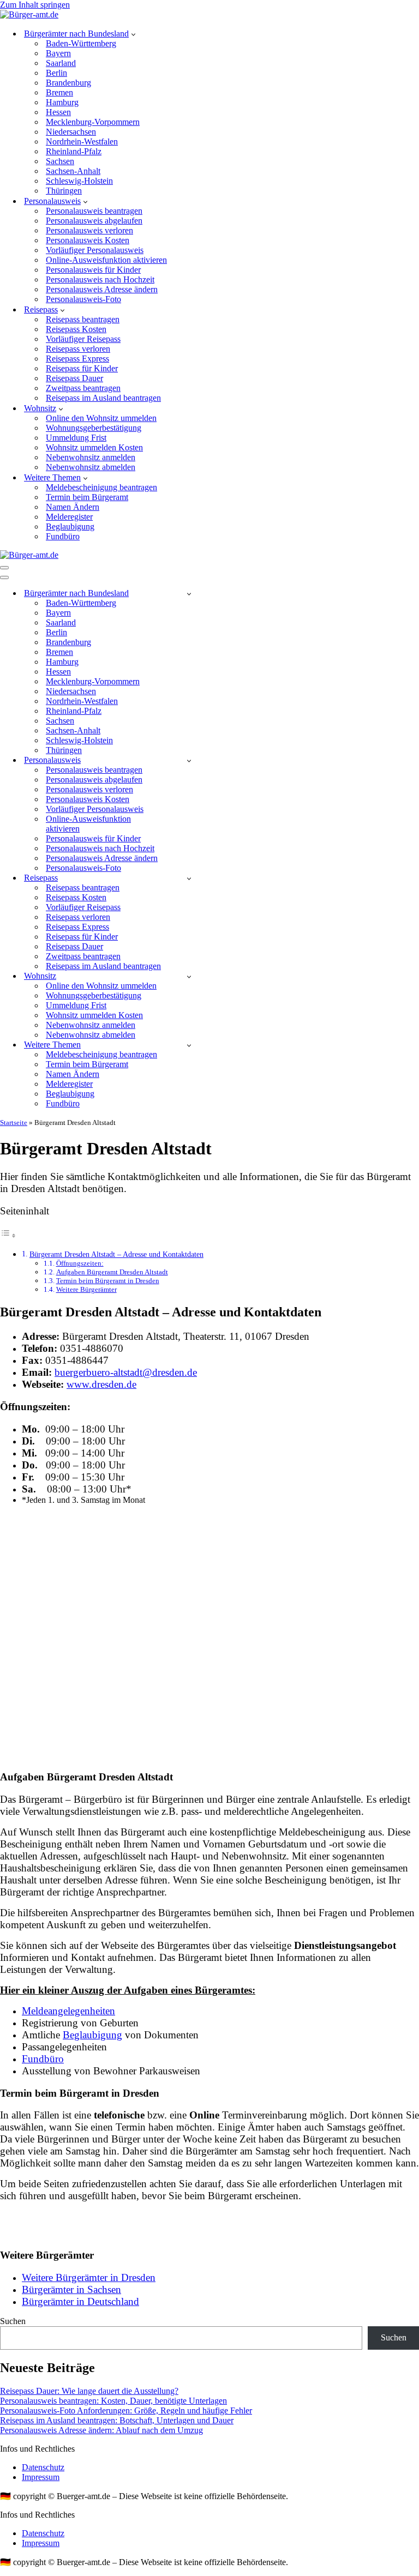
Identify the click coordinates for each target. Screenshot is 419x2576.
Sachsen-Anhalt (73, 171)
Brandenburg (68, 83)
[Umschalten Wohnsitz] (189, 976)
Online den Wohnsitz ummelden (101, 418)
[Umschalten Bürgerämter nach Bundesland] (189, 594)
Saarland (61, 63)
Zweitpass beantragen (83, 388)
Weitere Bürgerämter (86, 1289)
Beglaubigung (70, 526)
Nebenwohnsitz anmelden (91, 457)
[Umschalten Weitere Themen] (189, 1045)
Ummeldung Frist (76, 438)
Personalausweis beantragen (94, 211)
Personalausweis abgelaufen (94, 221)
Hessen (58, 112)
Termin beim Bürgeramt (87, 497)
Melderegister (69, 517)
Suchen (13, 2321)
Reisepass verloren (78, 349)
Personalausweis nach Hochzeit (100, 279)
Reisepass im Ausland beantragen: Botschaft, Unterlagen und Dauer (117, 2420)
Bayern (58, 53)
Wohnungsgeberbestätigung (94, 428)
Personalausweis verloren (89, 230)
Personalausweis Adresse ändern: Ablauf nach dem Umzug (101, 2430)
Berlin (56, 73)
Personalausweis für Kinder (93, 270)
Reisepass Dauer (74, 378)
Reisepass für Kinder (82, 368)
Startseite (14, 1123)
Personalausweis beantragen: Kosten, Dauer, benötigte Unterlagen (113, 2401)
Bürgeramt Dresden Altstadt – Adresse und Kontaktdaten (116, 1254)
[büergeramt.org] (29, 14)
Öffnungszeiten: (80, 1263)
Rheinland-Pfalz (74, 151)
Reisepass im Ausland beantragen (103, 398)
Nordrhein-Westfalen (82, 142)
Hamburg (62, 102)
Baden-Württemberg (81, 43)
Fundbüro (63, 536)
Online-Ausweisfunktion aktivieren (106, 260)
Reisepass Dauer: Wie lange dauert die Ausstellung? (89, 2391)
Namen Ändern (73, 507)
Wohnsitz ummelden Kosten (94, 447)
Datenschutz (43, 2467)
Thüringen (64, 191)
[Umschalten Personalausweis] (189, 760)
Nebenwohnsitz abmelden (91, 467)
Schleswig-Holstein (79, 181)
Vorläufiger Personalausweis (95, 250)
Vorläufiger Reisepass (83, 339)
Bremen (59, 92)
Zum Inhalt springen (35, 5)
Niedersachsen (71, 132)
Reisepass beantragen (83, 319)
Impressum (41, 2477)
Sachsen (60, 161)
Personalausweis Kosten (88, 240)
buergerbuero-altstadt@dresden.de (126, 1372)
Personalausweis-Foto (83, 299)
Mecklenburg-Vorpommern (93, 122)
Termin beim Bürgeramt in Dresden (108, 1281)
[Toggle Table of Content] (8, 1235)
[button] (133, 34)
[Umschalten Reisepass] (189, 878)
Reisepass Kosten (76, 329)
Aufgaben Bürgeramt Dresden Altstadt (112, 1272)
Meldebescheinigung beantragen (101, 487)
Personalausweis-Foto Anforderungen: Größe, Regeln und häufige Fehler (126, 2411)
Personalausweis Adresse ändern (102, 289)
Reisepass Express (77, 359)
